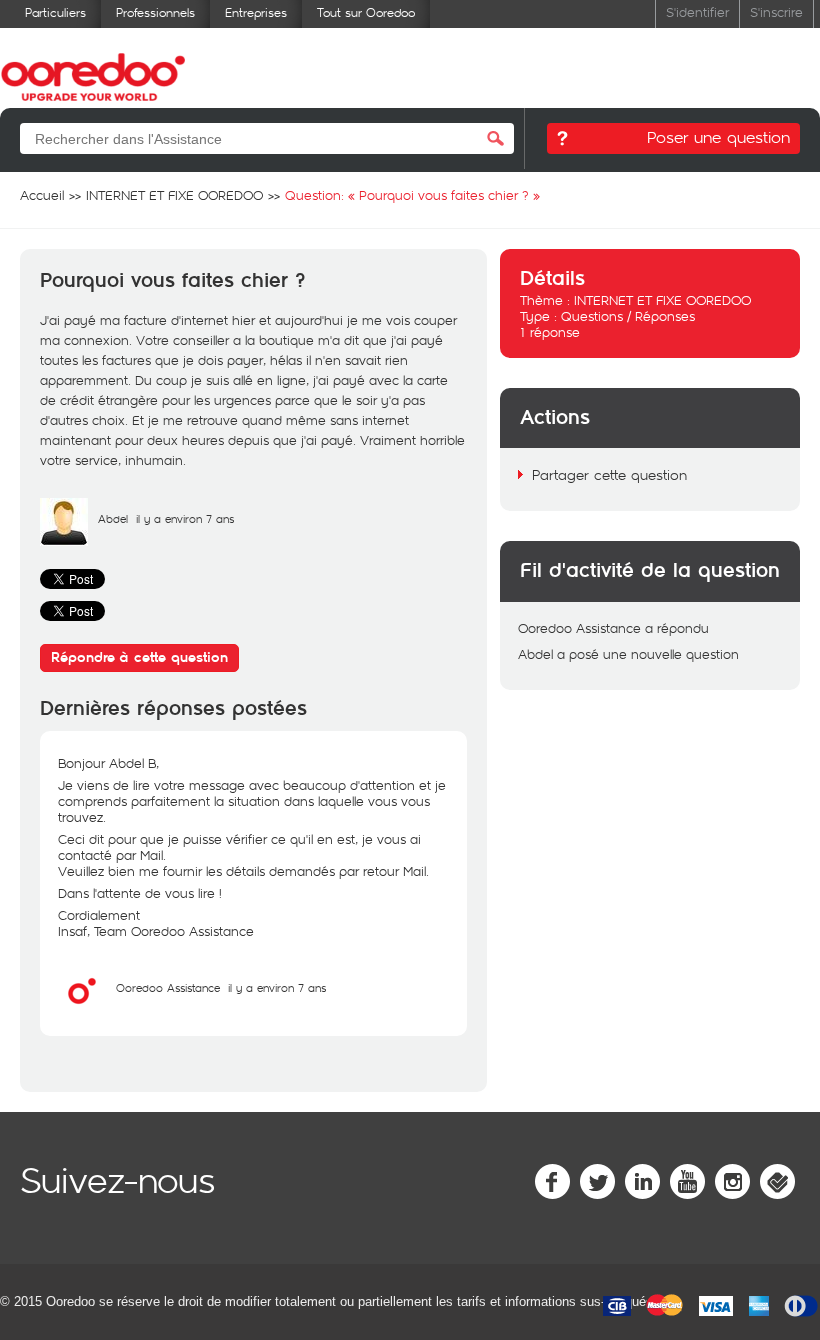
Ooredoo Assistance (168, 987)
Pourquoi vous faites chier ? (172, 281)
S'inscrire (776, 11)
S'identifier (697, 11)
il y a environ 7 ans (277, 987)
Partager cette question (609, 474)
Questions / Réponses (628, 316)
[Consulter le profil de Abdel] (64, 541)
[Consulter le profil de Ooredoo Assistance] (82, 1010)
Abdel (113, 518)
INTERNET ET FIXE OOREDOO (662, 300)
